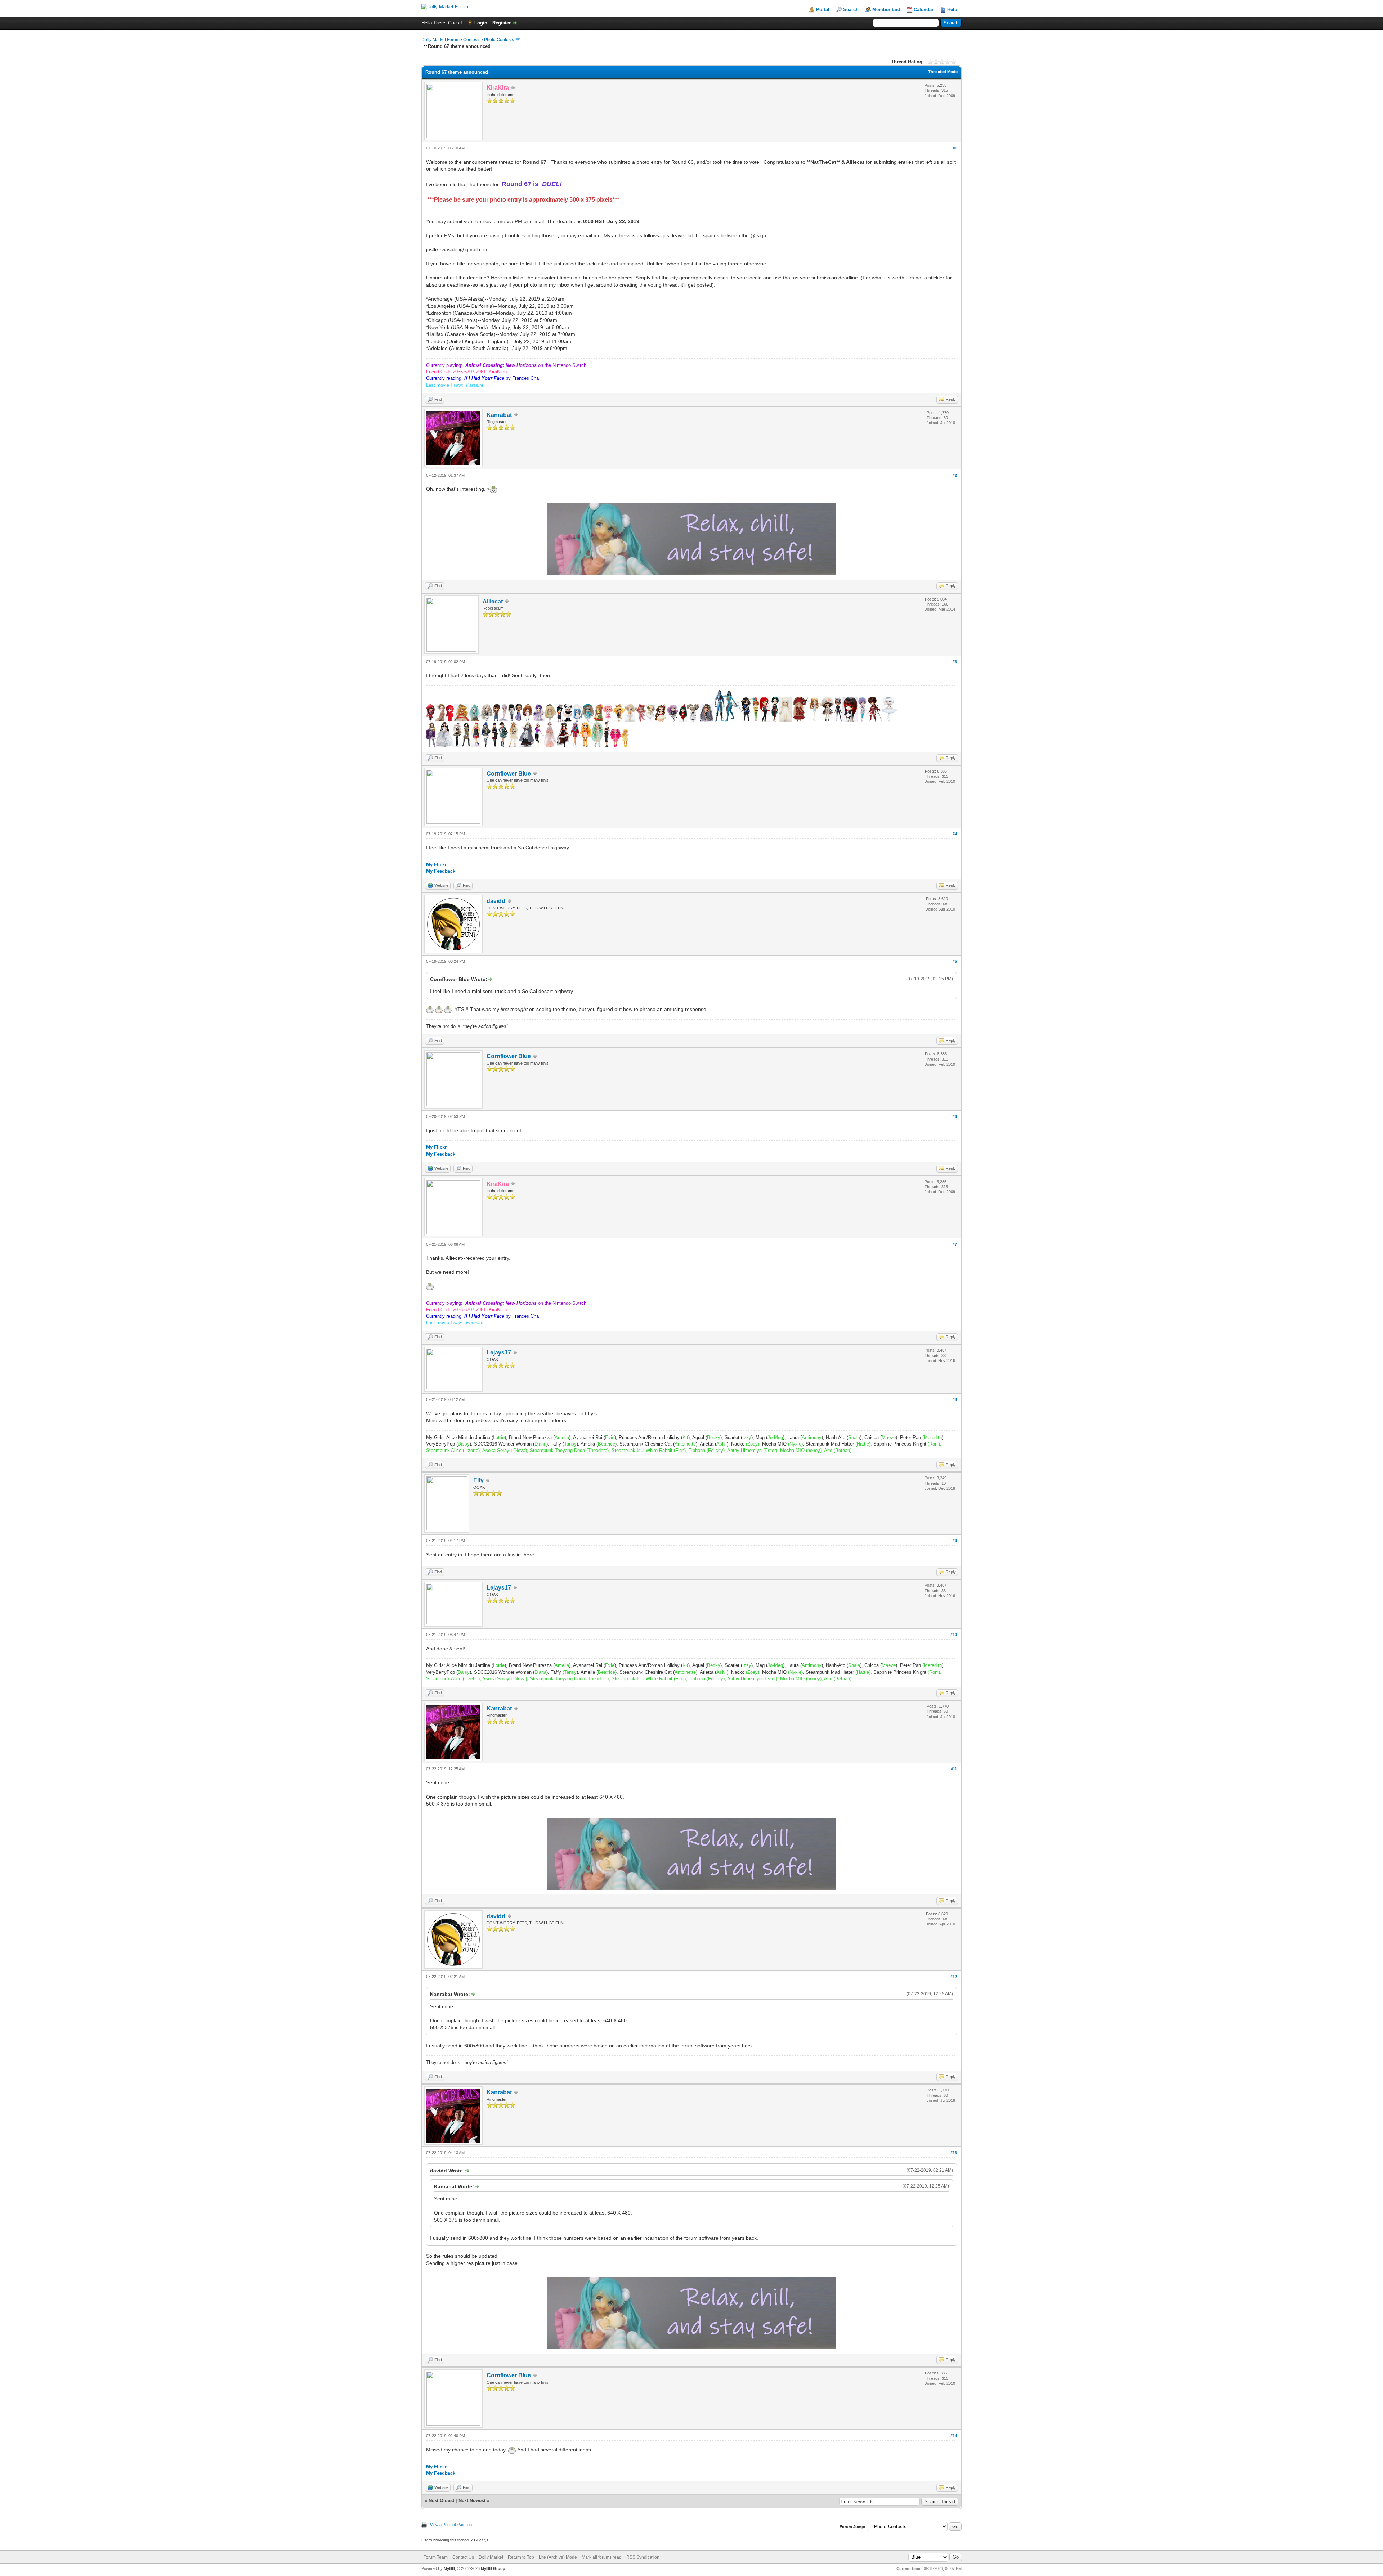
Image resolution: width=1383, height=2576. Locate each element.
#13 (954, 2153)
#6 (955, 1116)
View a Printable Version (451, 2525)
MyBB (449, 2568)
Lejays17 (499, 1352)
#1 (955, 148)
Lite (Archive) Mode (558, 2557)
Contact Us (463, 2557)
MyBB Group (493, 2568)
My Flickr (436, 865)
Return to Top (521, 2557)
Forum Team (435, 2557)
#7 (955, 1244)
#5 (955, 961)
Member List (886, 10)
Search (851, 10)
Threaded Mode (943, 72)
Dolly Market (491, 2557)
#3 (955, 662)
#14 (954, 2436)
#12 (954, 1977)
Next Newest (472, 2501)
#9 (955, 1541)
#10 (954, 1635)
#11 (954, 1769)
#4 (955, 834)
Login (481, 23)
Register (502, 23)
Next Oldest (441, 2501)
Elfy (478, 1480)
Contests (472, 40)
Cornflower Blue (509, 774)
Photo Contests (499, 40)
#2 (955, 475)
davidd (496, 901)
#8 (955, 1399)
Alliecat (493, 601)
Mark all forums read (602, 2557)
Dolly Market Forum (440, 40)
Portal (823, 10)
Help (952, 10)
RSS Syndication (643, 2557)
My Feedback (441, 871)
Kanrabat (499, 415)
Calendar (924, 10)
